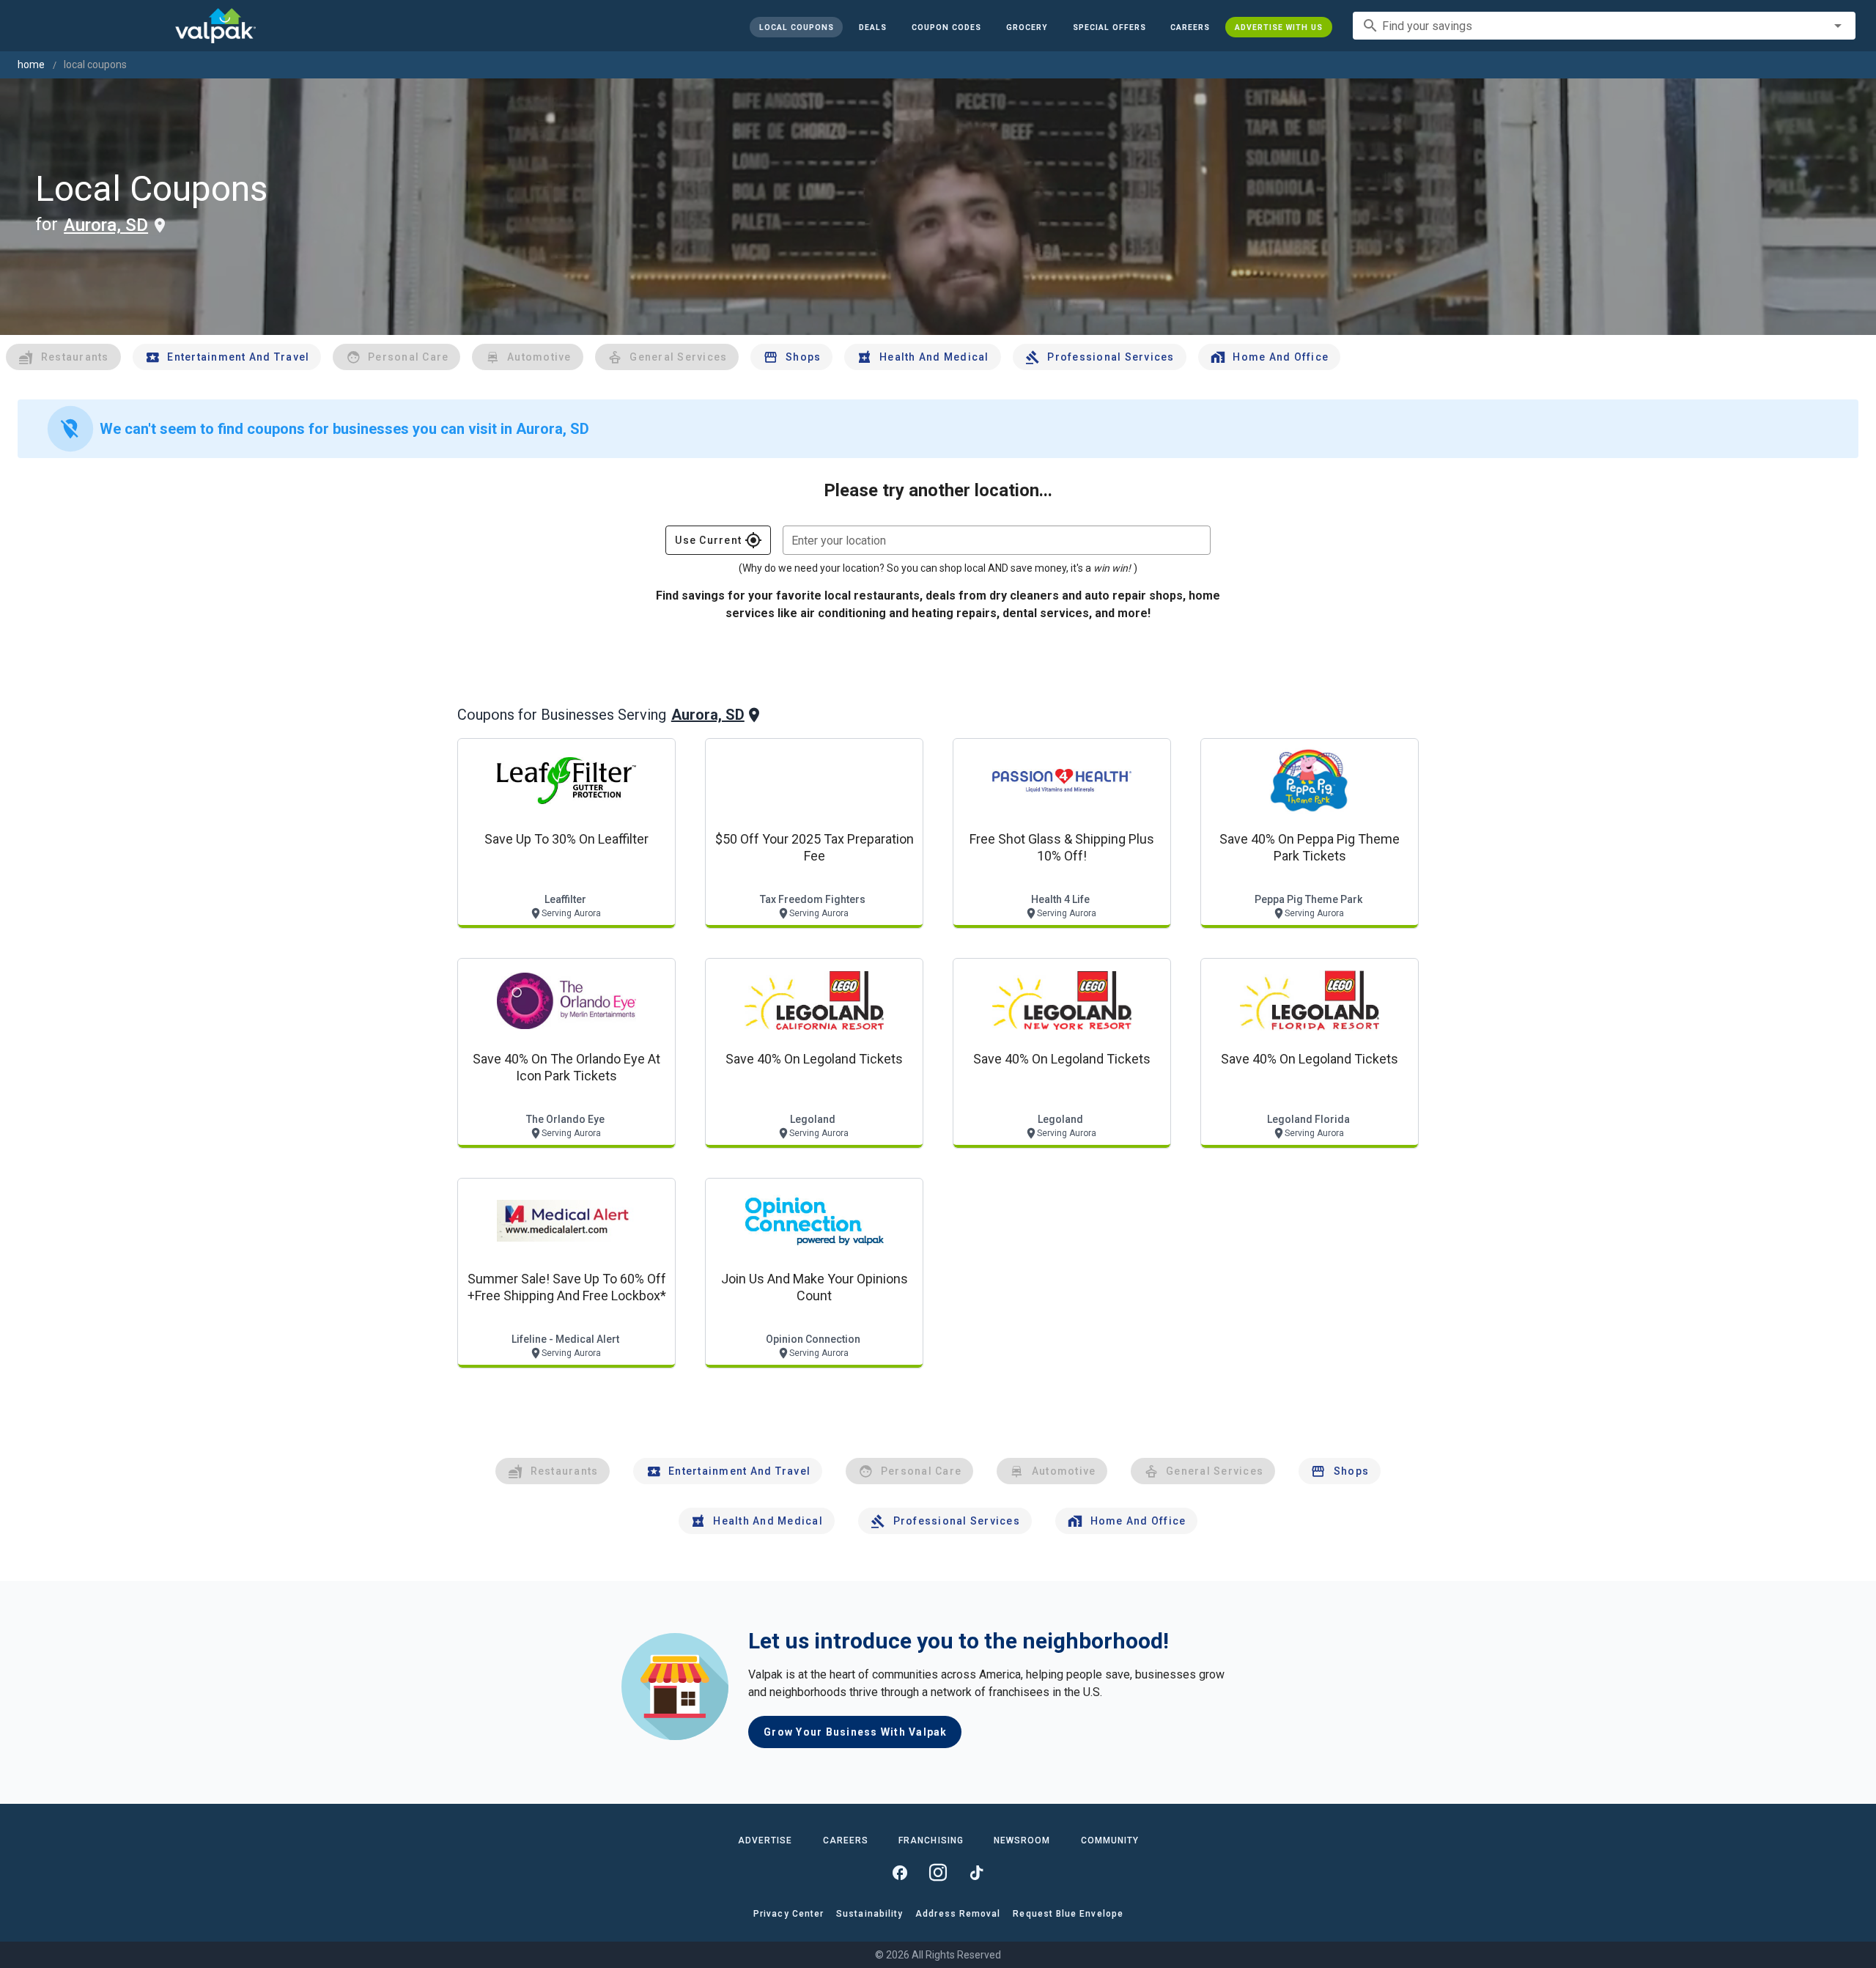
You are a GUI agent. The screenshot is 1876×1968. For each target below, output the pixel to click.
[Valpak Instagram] (938, 1873)
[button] (1109, 27)
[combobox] (1604, 26)
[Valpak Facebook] (900, 1873)
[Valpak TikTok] (976, 1873)
